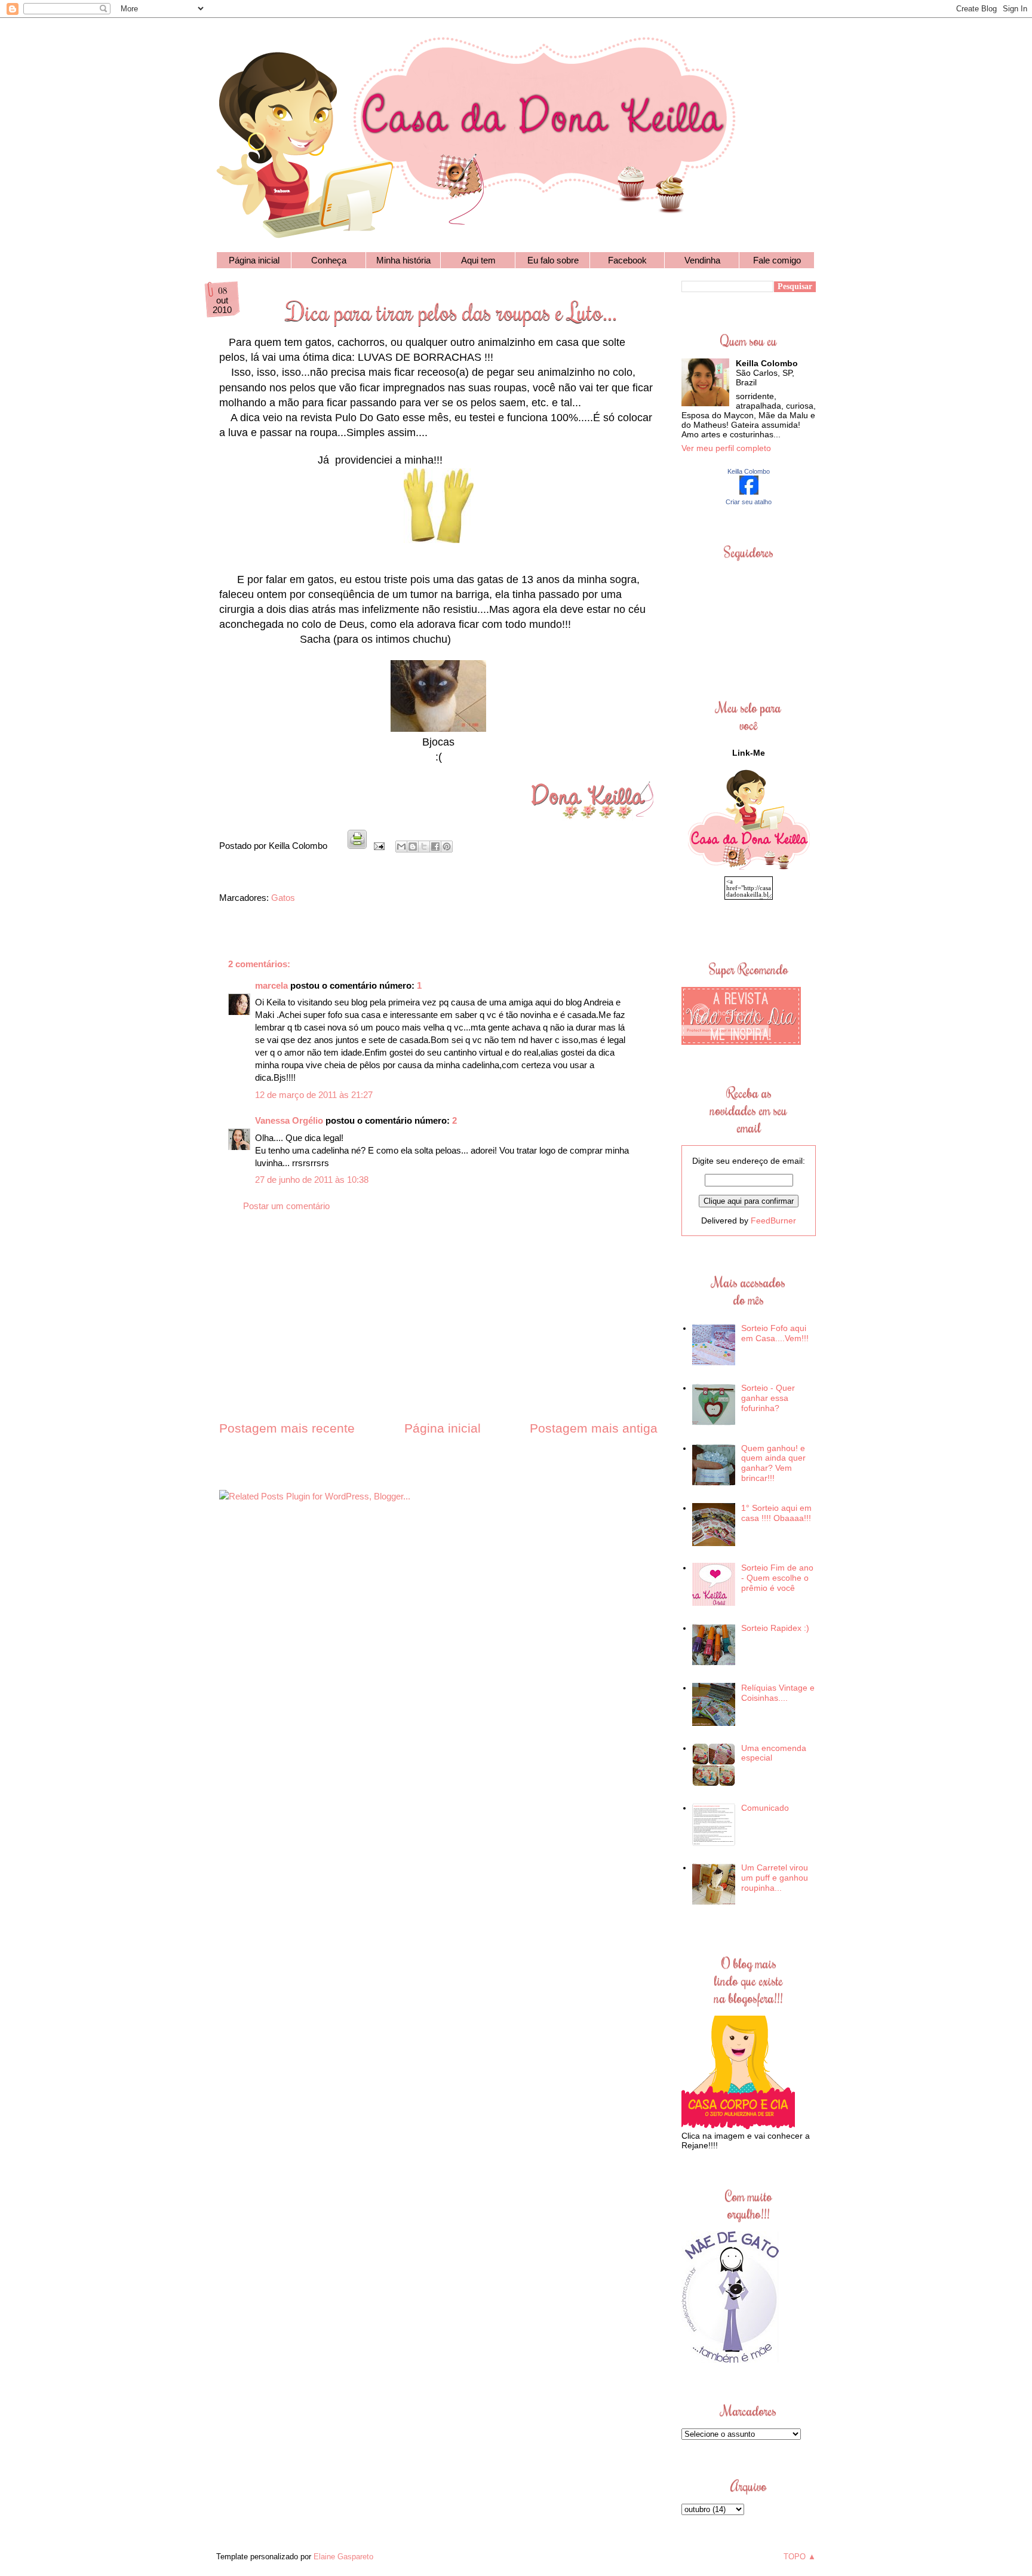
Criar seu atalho (749, 502)
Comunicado (765, 1808)
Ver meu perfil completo (726, 448)
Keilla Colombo (749, 471)
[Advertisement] (438, 1327)
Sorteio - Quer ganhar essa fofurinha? (768, 1398)
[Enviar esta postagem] (378, 846)
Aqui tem (478, 260)
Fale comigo (777, 260)
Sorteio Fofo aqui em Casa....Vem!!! (775, 1333)
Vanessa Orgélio (289, 1120)
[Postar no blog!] (413, 847)
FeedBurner (773, 1220)
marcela (271, 985)
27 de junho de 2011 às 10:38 (312, 1180)
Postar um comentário (286, 1206)
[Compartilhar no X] (424, 847)
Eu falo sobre (553, 260)
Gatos (283, 898)
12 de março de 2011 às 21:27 (314, 1095)
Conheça (329, 260)
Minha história (403, 260)
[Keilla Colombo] (749, 492)
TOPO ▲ (800, 2557)
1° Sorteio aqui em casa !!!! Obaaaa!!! (776, 1513)
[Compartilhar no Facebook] (435, 847)
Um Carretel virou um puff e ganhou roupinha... (775, 1878)
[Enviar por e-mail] (401, 847)
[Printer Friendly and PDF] (357, 846)
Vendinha (702, 260)
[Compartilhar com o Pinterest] (447, 847)
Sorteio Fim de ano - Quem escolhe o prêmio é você (777, 1578)
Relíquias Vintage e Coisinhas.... (778, 1693)
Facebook (627, 260)
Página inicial (254, 260)
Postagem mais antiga (594, 1428)
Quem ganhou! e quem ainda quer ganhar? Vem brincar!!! (773, 1463)
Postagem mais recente (287, 1428)
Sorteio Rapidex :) (775, 1628)
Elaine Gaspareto (343, 2557)
